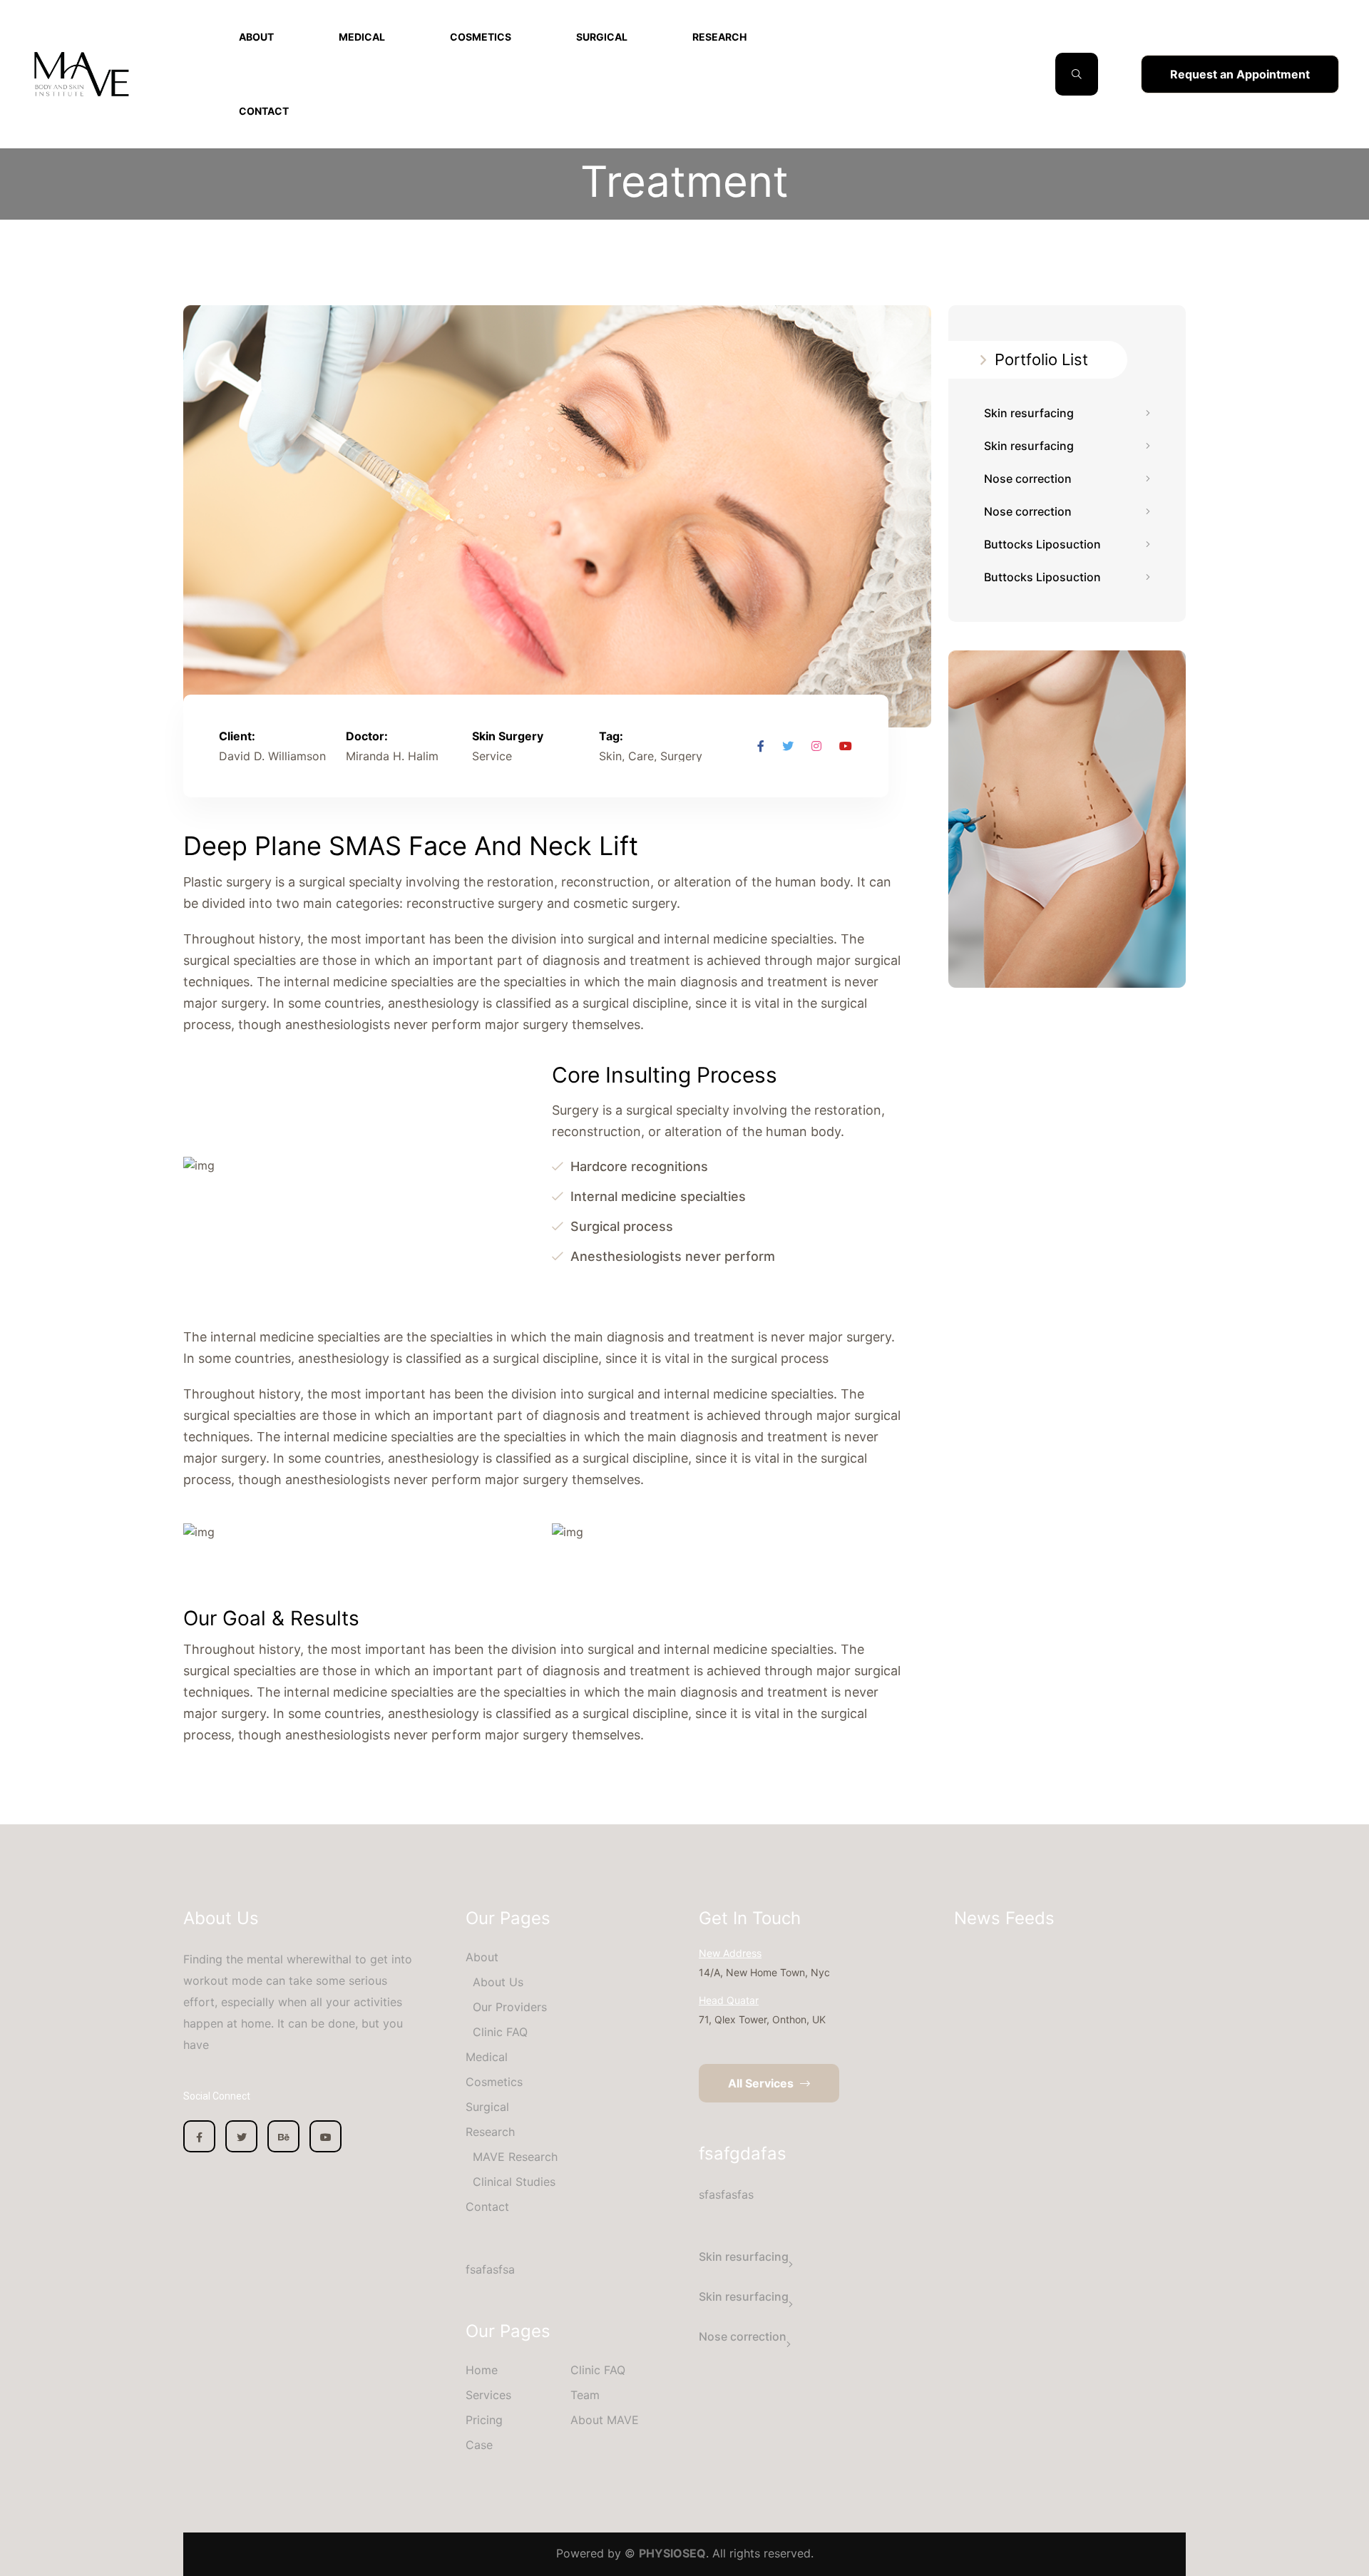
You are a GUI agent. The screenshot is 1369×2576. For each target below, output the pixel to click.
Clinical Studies (514, 2182)
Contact (264, 111)
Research (719, 37)
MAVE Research (515, 2157)
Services (488, 2395)
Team (585, 2395)
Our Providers (510, 2007)
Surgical (602, 37)
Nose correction (1028, 479)
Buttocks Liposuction (1042, 544)
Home (482, 2370)
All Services (762, 2083)
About (256, 37)
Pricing (484, 2420)
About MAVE (605, 2420)
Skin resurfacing (1029, 413)
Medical (362, 37)
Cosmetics (481, 37)
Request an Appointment (1240, 74)
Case (479, 2445)
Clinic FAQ (500, 2032)
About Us (498, 1982)
